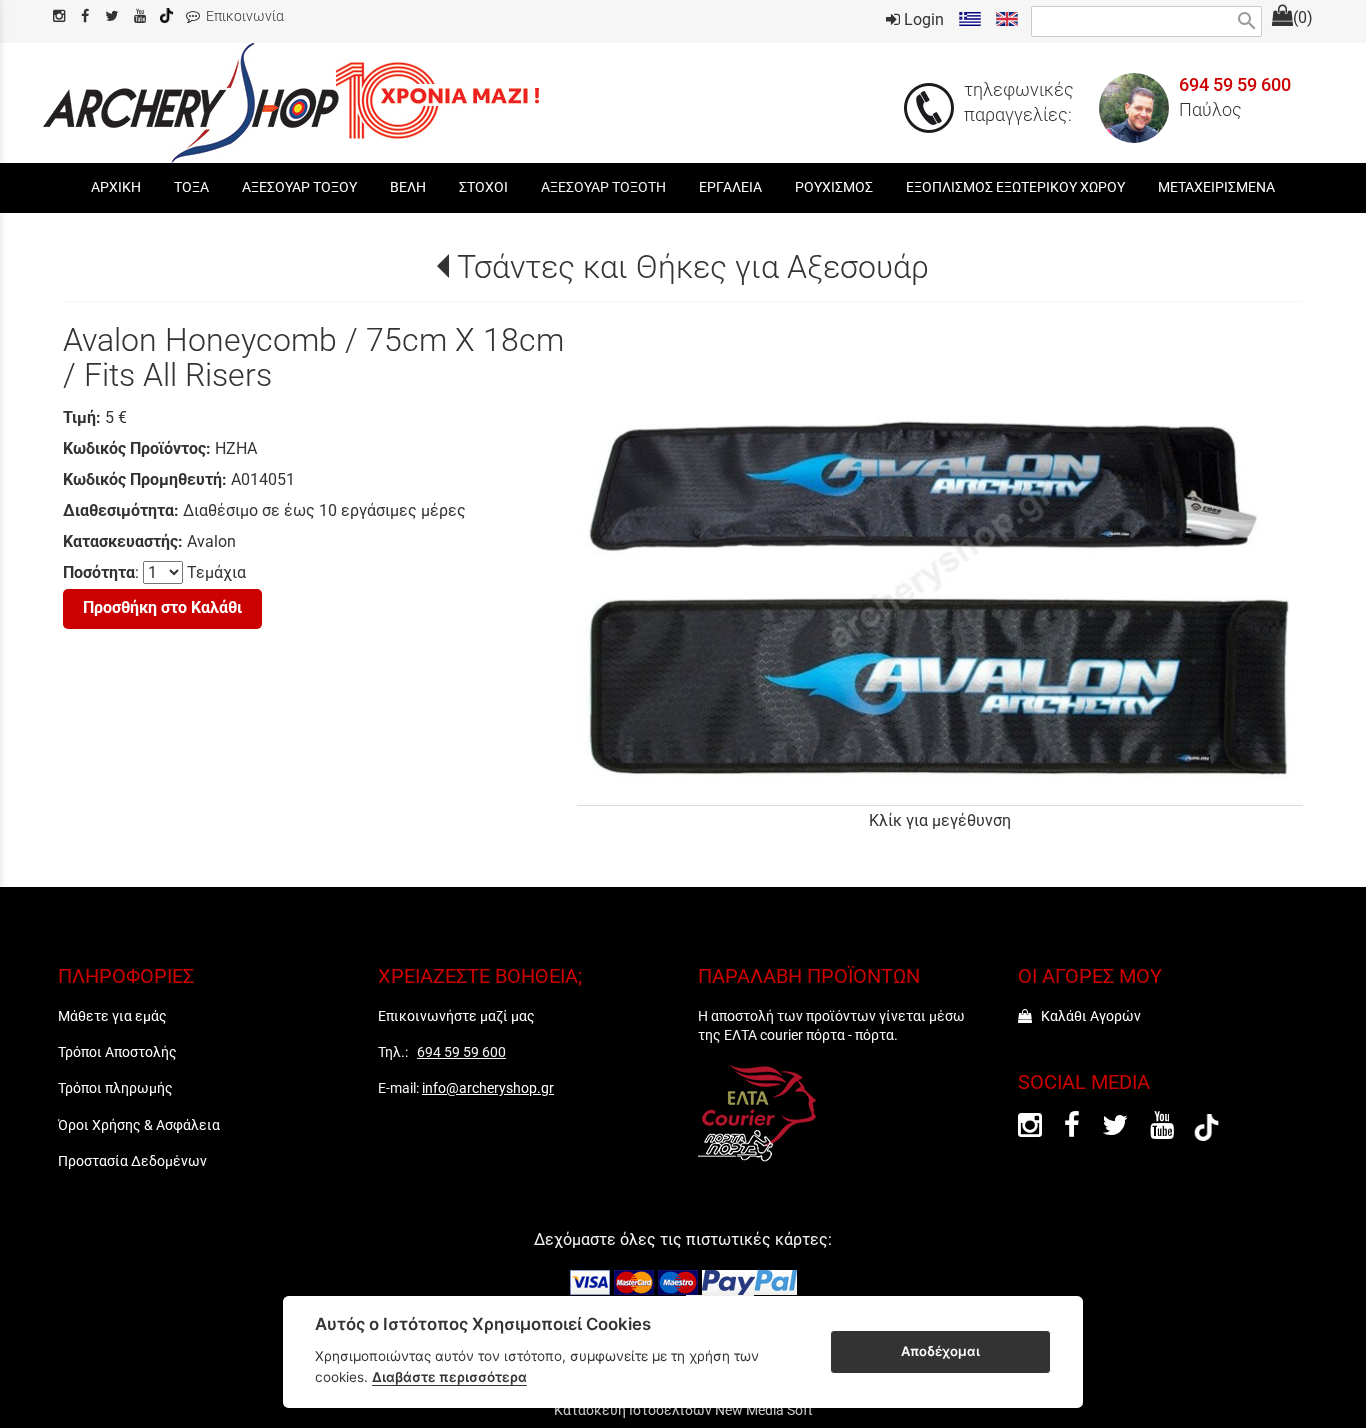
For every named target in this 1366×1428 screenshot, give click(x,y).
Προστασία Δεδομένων (132, 1161)
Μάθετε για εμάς (112, 1016)
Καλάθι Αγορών (1086, 1016)
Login (922, 19)
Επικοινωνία (242, 16)
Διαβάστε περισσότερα (449, 1377)
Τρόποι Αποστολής (117, 1052)
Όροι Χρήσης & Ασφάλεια (139, 1125)
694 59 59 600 (1235, 85)
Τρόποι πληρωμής (115, 1088)
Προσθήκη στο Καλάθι (162, 607)
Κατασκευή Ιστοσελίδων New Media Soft (683, 1410)
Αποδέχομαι (940, 1351)
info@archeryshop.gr (488, 1088)
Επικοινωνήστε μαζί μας (456, 1016)
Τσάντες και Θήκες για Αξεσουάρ (692, 267)
